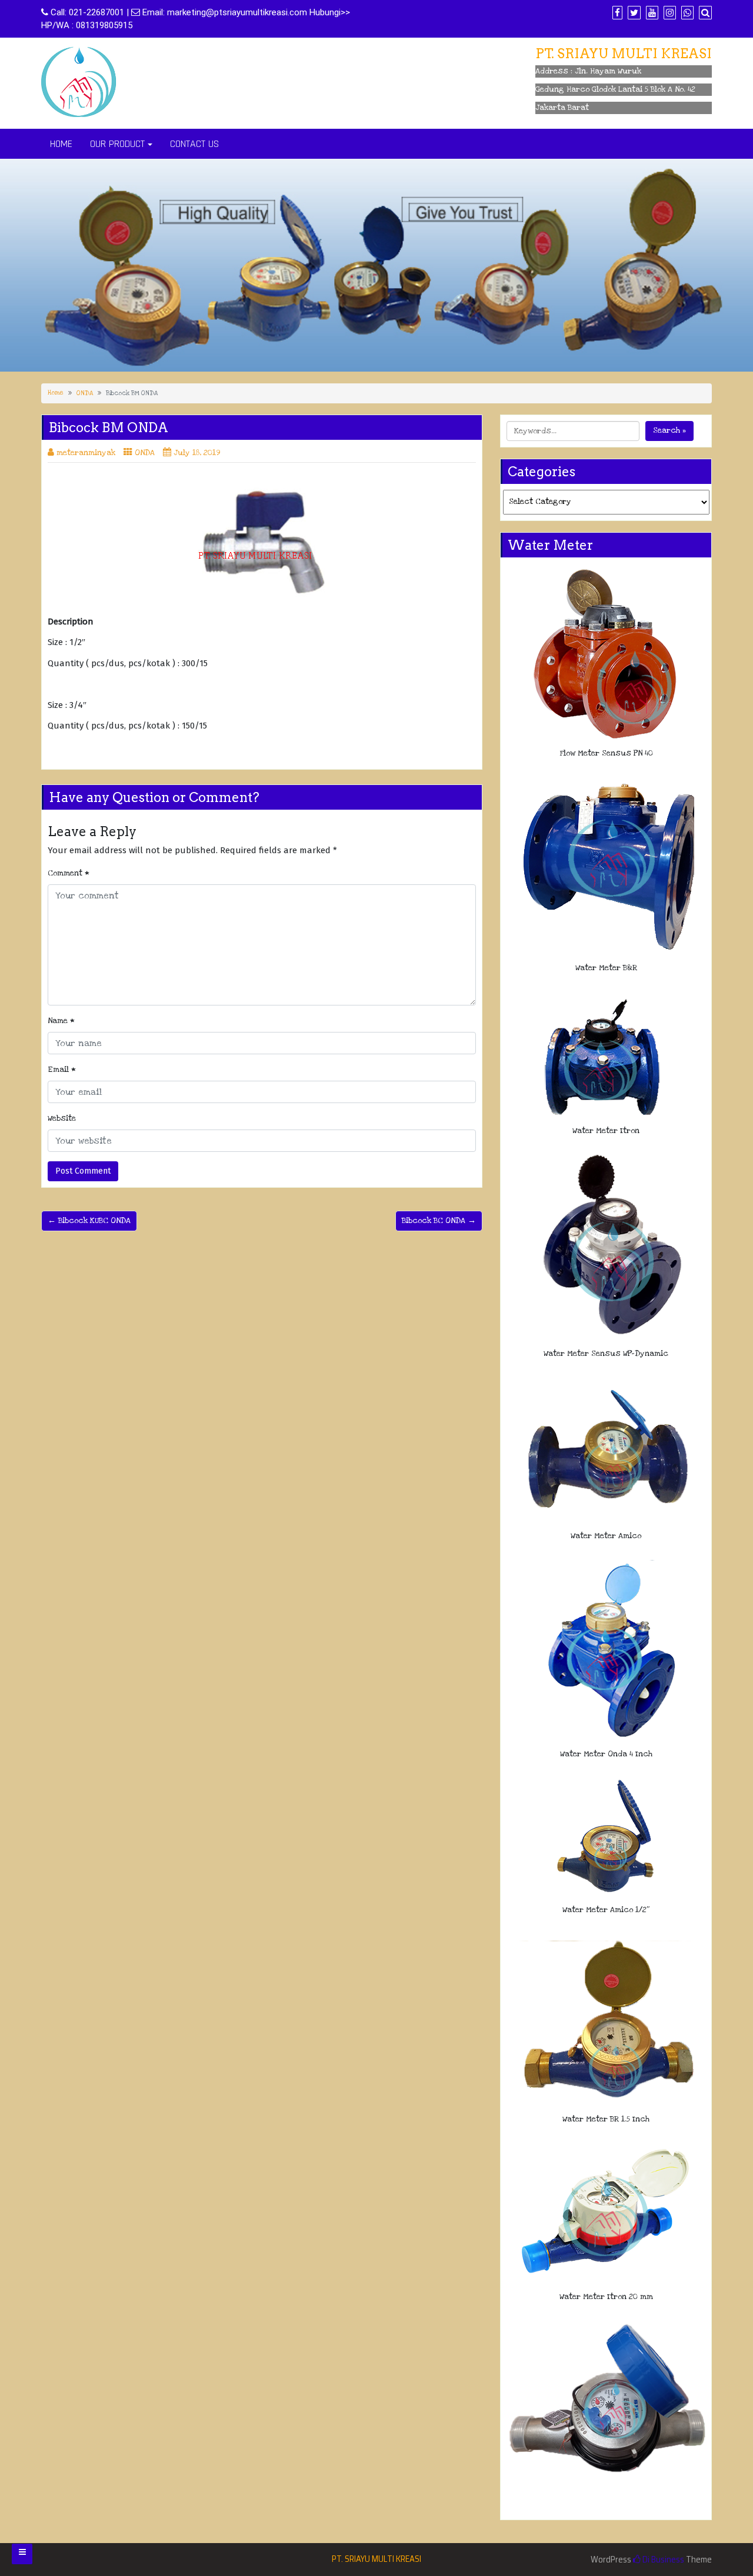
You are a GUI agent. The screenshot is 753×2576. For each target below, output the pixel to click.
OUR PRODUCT (117, 144)
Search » (669, 430)
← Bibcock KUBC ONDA (89, 1221)
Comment (69, 873)
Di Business (662, 2560)
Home (56, 393)
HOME (61, 144)
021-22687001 (96, 12)
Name (61, 1021)
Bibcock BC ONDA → (439, 1221)
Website (62, 1118)
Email (62, 1070)
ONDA (85, 393)
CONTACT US (194, 144)
